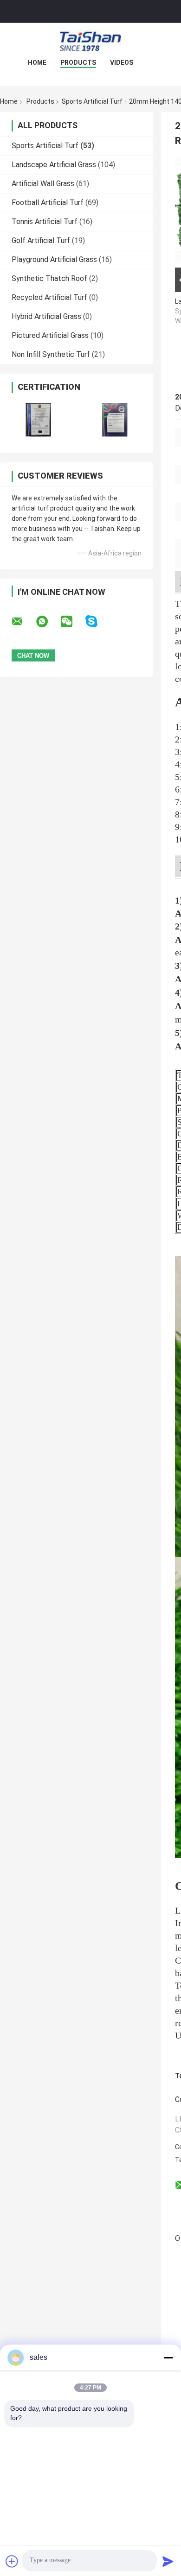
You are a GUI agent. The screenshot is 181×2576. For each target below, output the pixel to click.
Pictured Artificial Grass (50, 335)
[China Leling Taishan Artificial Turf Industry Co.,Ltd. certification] (38, 420)
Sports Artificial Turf (92, 101)
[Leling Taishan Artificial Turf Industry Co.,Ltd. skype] (97, 621)
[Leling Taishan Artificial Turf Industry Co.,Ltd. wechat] (72, 622)
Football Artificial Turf (48, 203)
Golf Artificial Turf (41, 240)
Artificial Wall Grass (43, 184)
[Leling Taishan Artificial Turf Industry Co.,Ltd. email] (23, 622)
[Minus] (168, 2358)
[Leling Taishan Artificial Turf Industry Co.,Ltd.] (90, 41)
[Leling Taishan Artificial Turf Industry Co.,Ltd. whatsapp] (48, 622)
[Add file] (12, 2561)
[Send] (168, 2561)
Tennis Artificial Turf (45, 221)
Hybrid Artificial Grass (46, 316)
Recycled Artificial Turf (49, 297)
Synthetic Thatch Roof (49, 278)
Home (37, 62)
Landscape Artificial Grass (54, 165)
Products (78, 62)
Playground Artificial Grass (54, 259)
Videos (122, 62)
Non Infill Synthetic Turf (51, 354)
